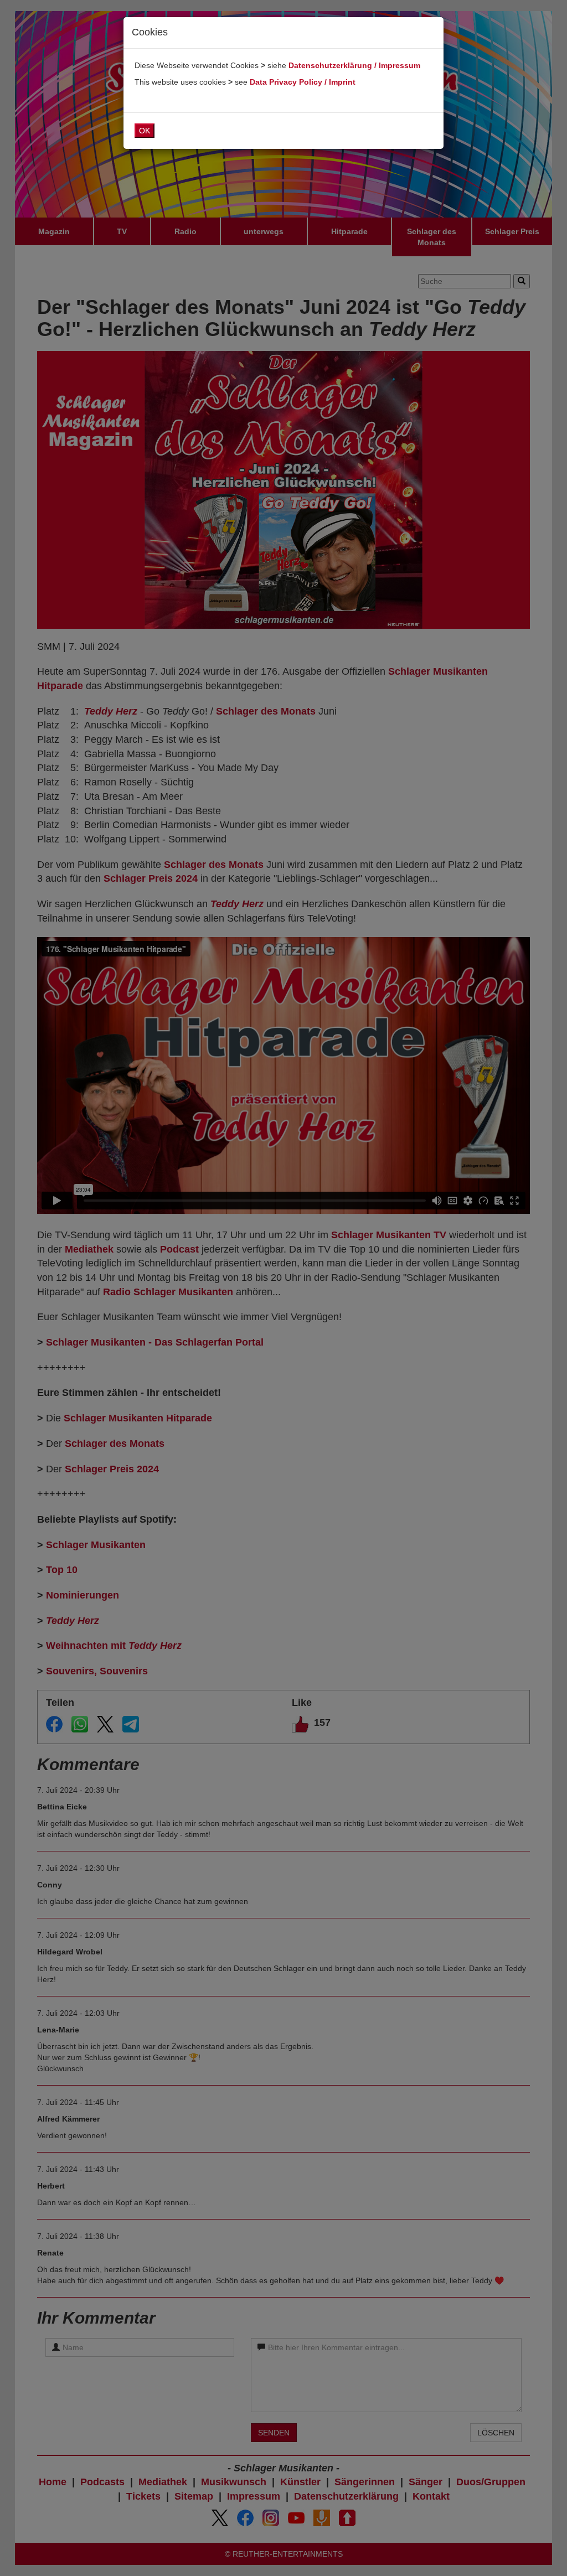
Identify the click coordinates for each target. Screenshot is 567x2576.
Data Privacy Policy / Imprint (303, 82)
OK (145, 131)
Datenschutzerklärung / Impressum (354, 65)
